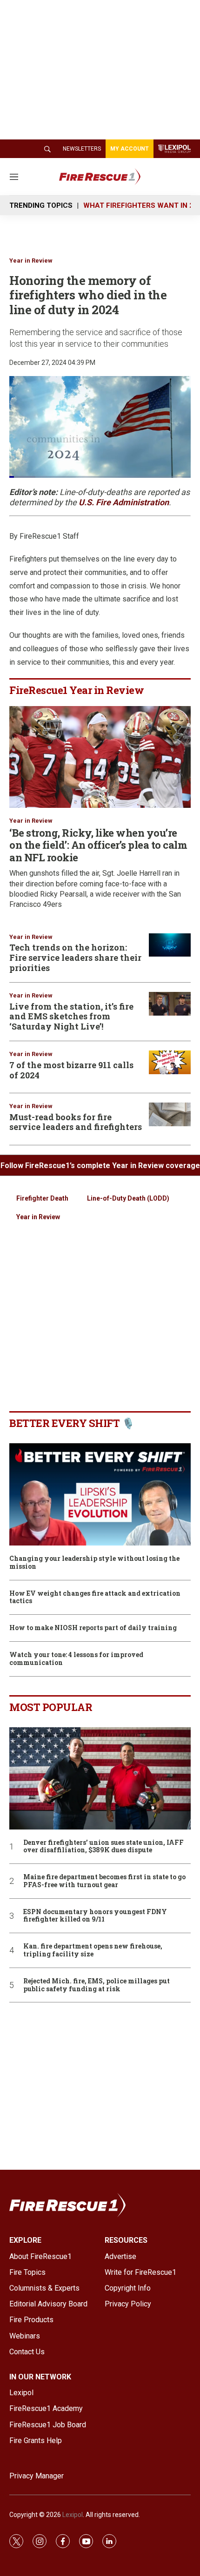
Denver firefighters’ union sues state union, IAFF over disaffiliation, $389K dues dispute (103, 1847)
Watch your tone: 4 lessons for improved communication (76, 1659)
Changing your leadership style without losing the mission (94, 1563)
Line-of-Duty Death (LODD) (128, 1198)
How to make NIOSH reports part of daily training (93, 1628)
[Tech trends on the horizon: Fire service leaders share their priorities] (170, 945)
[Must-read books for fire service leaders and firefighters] (170, 1114)
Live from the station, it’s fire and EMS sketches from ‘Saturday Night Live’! (71, 1016)
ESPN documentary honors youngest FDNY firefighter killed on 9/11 (95, 1916)
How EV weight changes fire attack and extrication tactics (95, 1598)
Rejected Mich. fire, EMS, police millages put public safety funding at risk (97, 1985)
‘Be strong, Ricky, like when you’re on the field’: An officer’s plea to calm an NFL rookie (98, 845)
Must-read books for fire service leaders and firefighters (76, 1122)
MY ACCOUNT (130, 149)
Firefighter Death (42, 1198)
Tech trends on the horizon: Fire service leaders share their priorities (75, 957)
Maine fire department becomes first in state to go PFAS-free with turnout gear (104, 1881)
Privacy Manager (37, 2476)
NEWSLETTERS (82, 149)
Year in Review (31, 261)
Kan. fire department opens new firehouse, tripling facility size (93, 1950)
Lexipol (73, 2515)
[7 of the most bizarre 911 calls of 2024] (170, 1062)
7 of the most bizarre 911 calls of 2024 (71, 1070)
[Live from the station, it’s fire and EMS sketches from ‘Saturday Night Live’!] (170, 1004)
